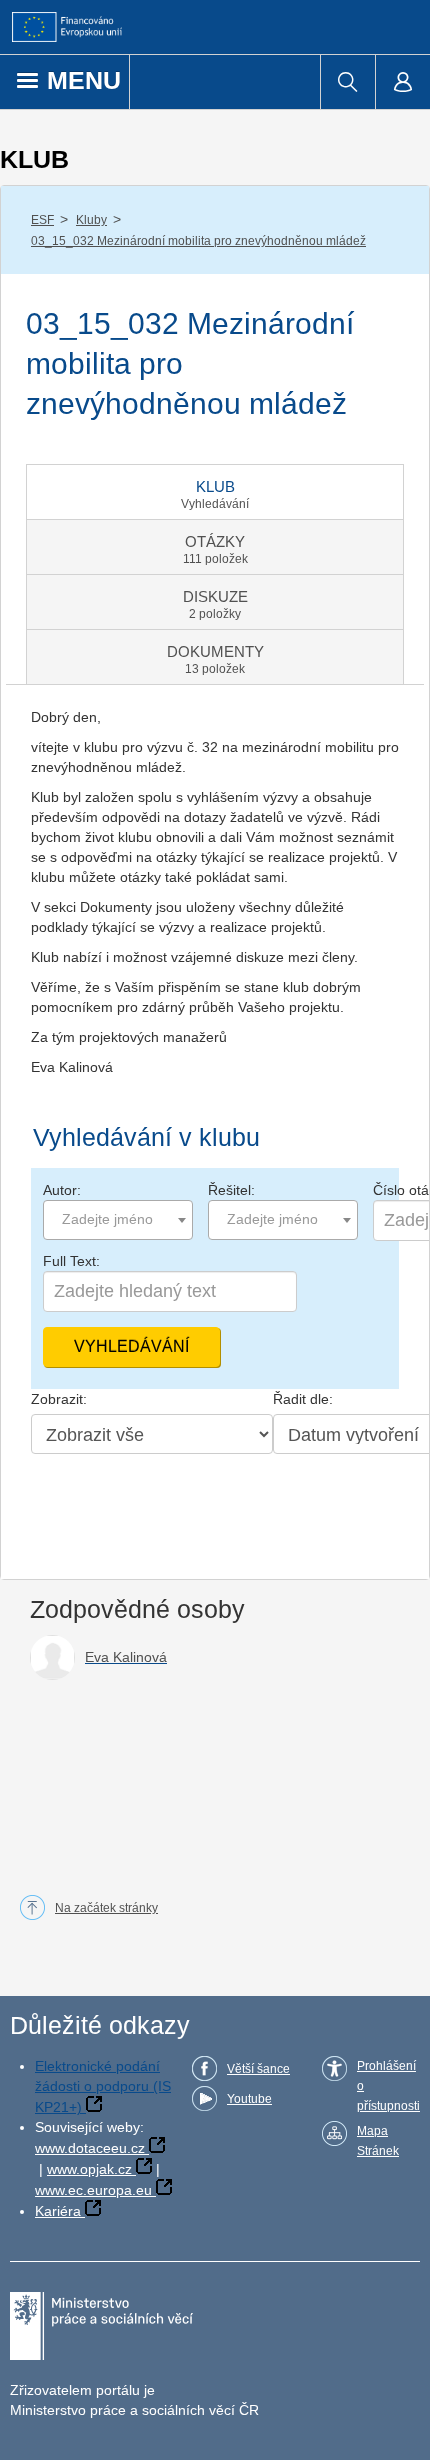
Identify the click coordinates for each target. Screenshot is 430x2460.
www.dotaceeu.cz (90, 2148)
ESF (42, 220)
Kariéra (58, 2211)
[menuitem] (347, 82)
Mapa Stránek (378, 2141)
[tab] (215, 492)
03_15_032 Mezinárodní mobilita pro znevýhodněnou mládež (198, 241)
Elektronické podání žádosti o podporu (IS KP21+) (103, 2086)
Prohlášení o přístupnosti (388, 2086)
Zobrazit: (59, 1399)
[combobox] (118, 1220)
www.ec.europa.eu (93, 2190)
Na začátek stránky (106, 1908)
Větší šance (258, 2069)
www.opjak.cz (89, 2169)
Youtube (249, 2099)
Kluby (91, 220)
